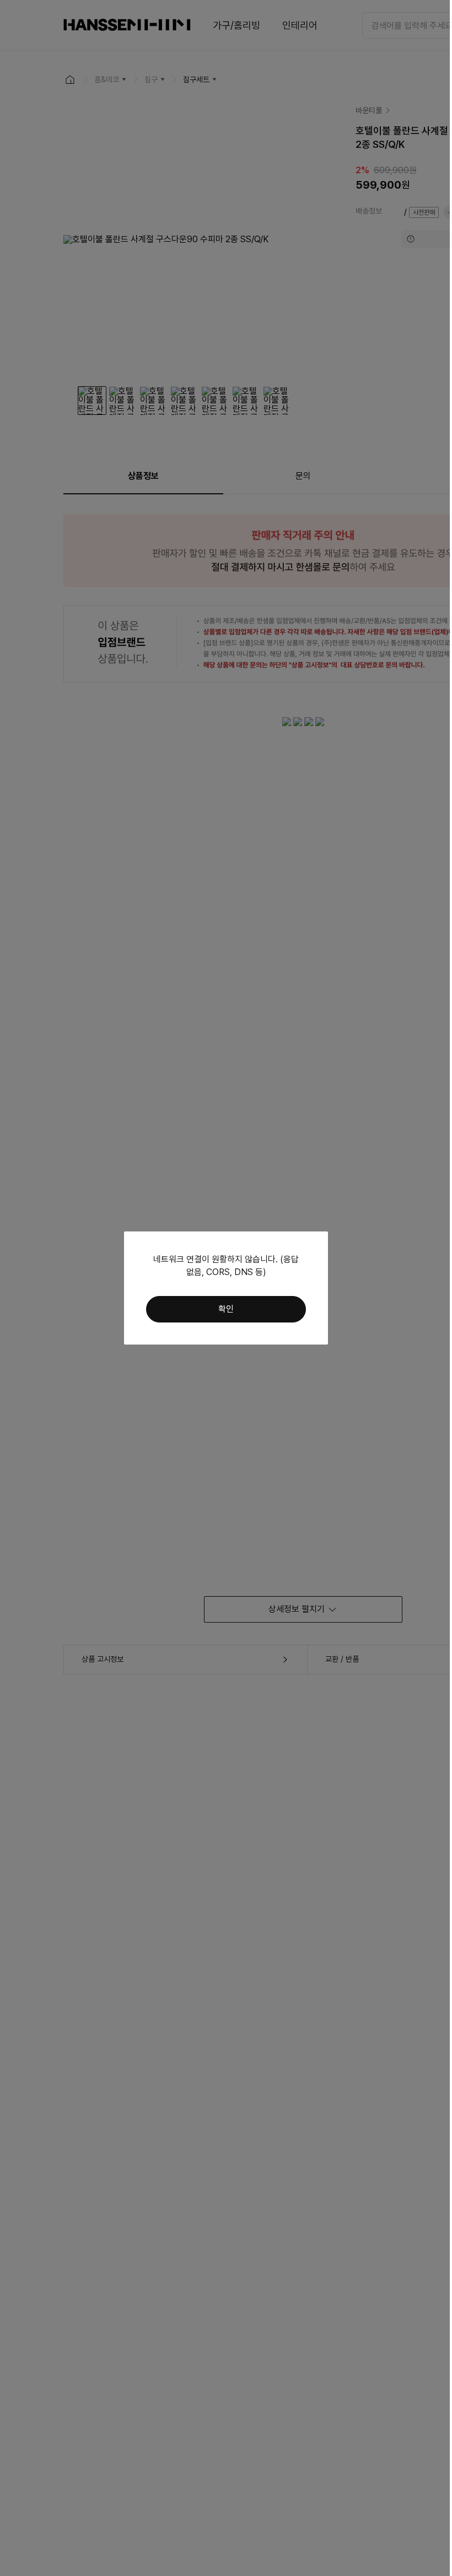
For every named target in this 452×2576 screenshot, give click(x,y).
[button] (226, 1309)
